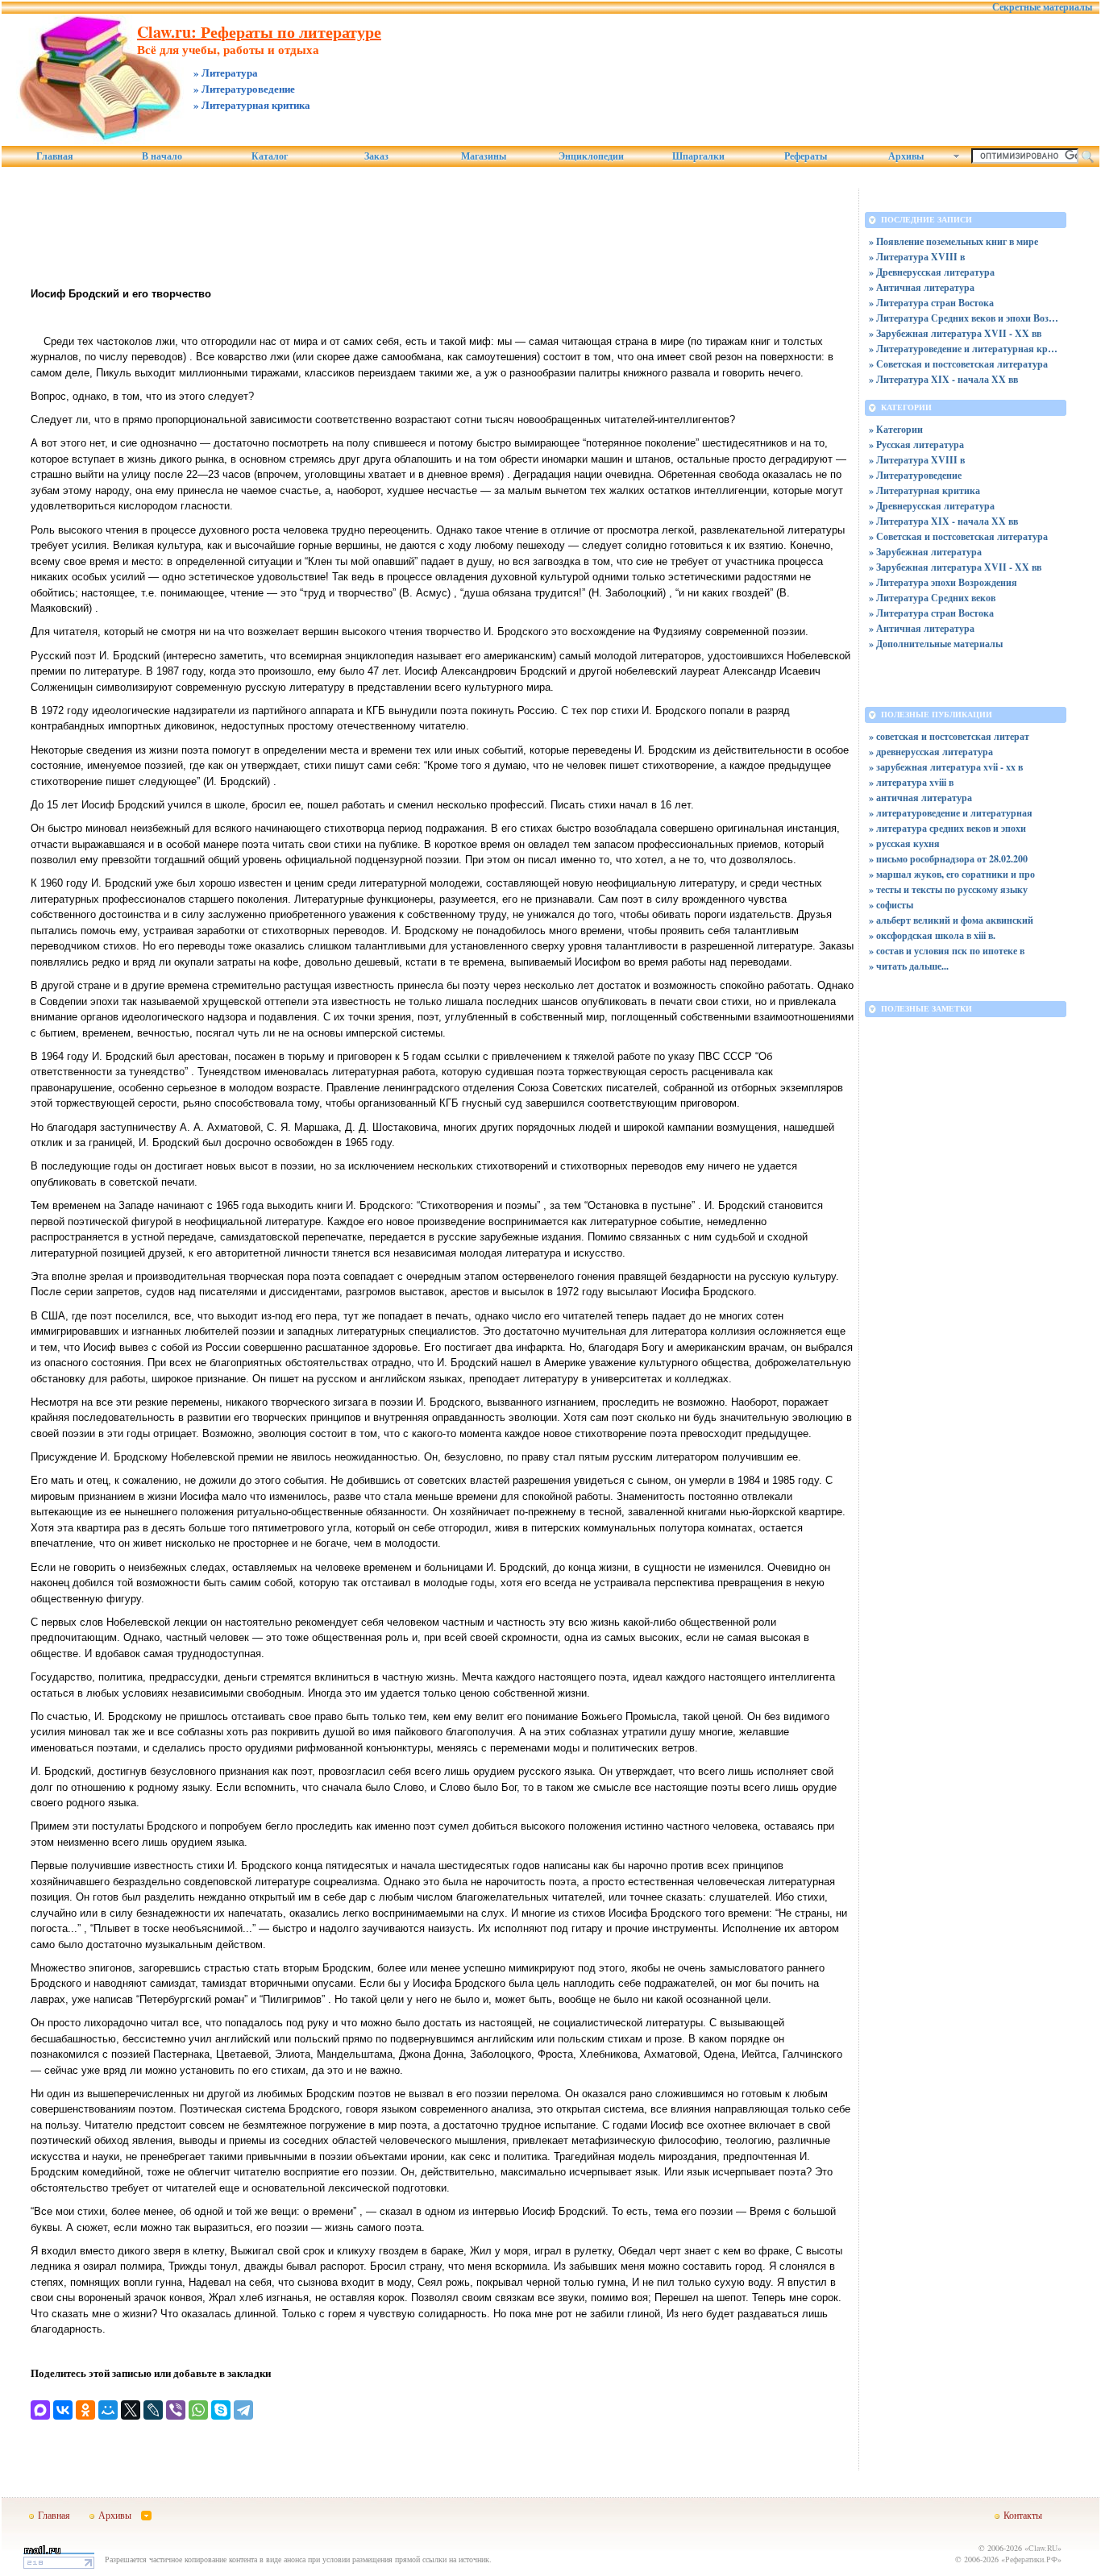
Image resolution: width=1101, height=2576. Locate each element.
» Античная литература (922, 287)
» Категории (896, 429)
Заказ (376, 156)
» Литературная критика (924, 490)
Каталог (270, 156)
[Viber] (176, 2410)
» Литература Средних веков (932, 598)
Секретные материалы (1042, 7)
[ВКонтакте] (63, 2410)
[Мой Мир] (108, 2410)
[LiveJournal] (153, 2410)
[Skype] (221, 2410)
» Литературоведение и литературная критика (966, 349)
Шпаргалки (698, 156)
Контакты (1023, 2515)
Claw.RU (1043, 2548)
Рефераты (806, 156)
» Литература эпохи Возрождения (943, 582)
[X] (131, 2410)
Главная (55, 156)
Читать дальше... (912, 966)
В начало (162, 156)
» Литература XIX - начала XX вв (943, 379)
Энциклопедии (591, 156)
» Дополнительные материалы (936, 644)
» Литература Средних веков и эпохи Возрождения (966, 318)
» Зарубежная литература (925, 552)
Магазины (484, 156)
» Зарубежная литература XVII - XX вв (955, 333)
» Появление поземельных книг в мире (954, 241)
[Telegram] (243, 2410)
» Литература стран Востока (931, 303)
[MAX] (40, 2410)
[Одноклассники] (85, 2410)
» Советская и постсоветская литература (958, 364)
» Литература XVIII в (917, 257)
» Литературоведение (915, 475)
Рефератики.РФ (1031, 2559)
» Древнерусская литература (932, 272)
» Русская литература (916, 445)
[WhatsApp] (198, 2410)
